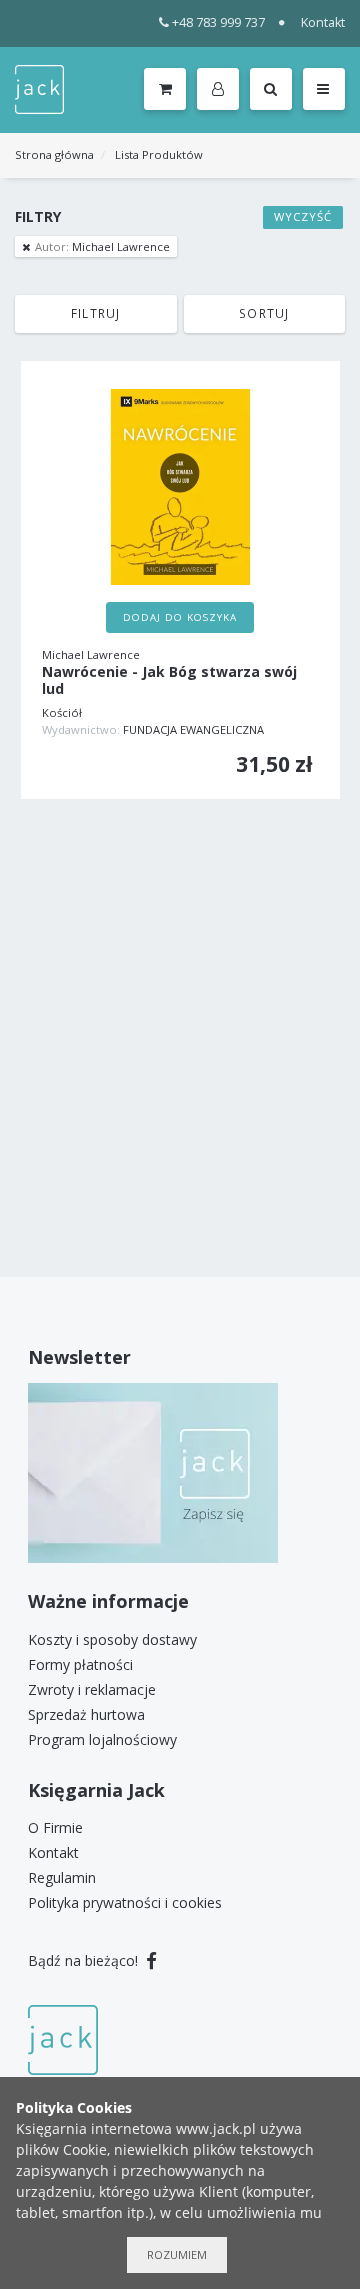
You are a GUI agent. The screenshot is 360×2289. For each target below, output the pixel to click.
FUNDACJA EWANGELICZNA (193, 729)
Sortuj (264, 313)
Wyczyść (303, 216)
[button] (221, 90)
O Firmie (55, 1827)
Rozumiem (177, 2254)
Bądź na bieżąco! (85, 1960)
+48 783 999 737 (218, 22)
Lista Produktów (159, 154)
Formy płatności (80, 1664)
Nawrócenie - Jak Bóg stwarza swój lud (169, 681)
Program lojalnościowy (102, 1739)
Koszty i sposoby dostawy (112, 1639)
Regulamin (62, 1877)
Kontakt (323, 22)
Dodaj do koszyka (180, 617)
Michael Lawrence (102, 246)
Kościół (62, 712)
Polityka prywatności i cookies (125, 1902)
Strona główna (54, 154)
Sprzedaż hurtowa (86, 1714)
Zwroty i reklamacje (92, 1689)
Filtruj (95, 313)
